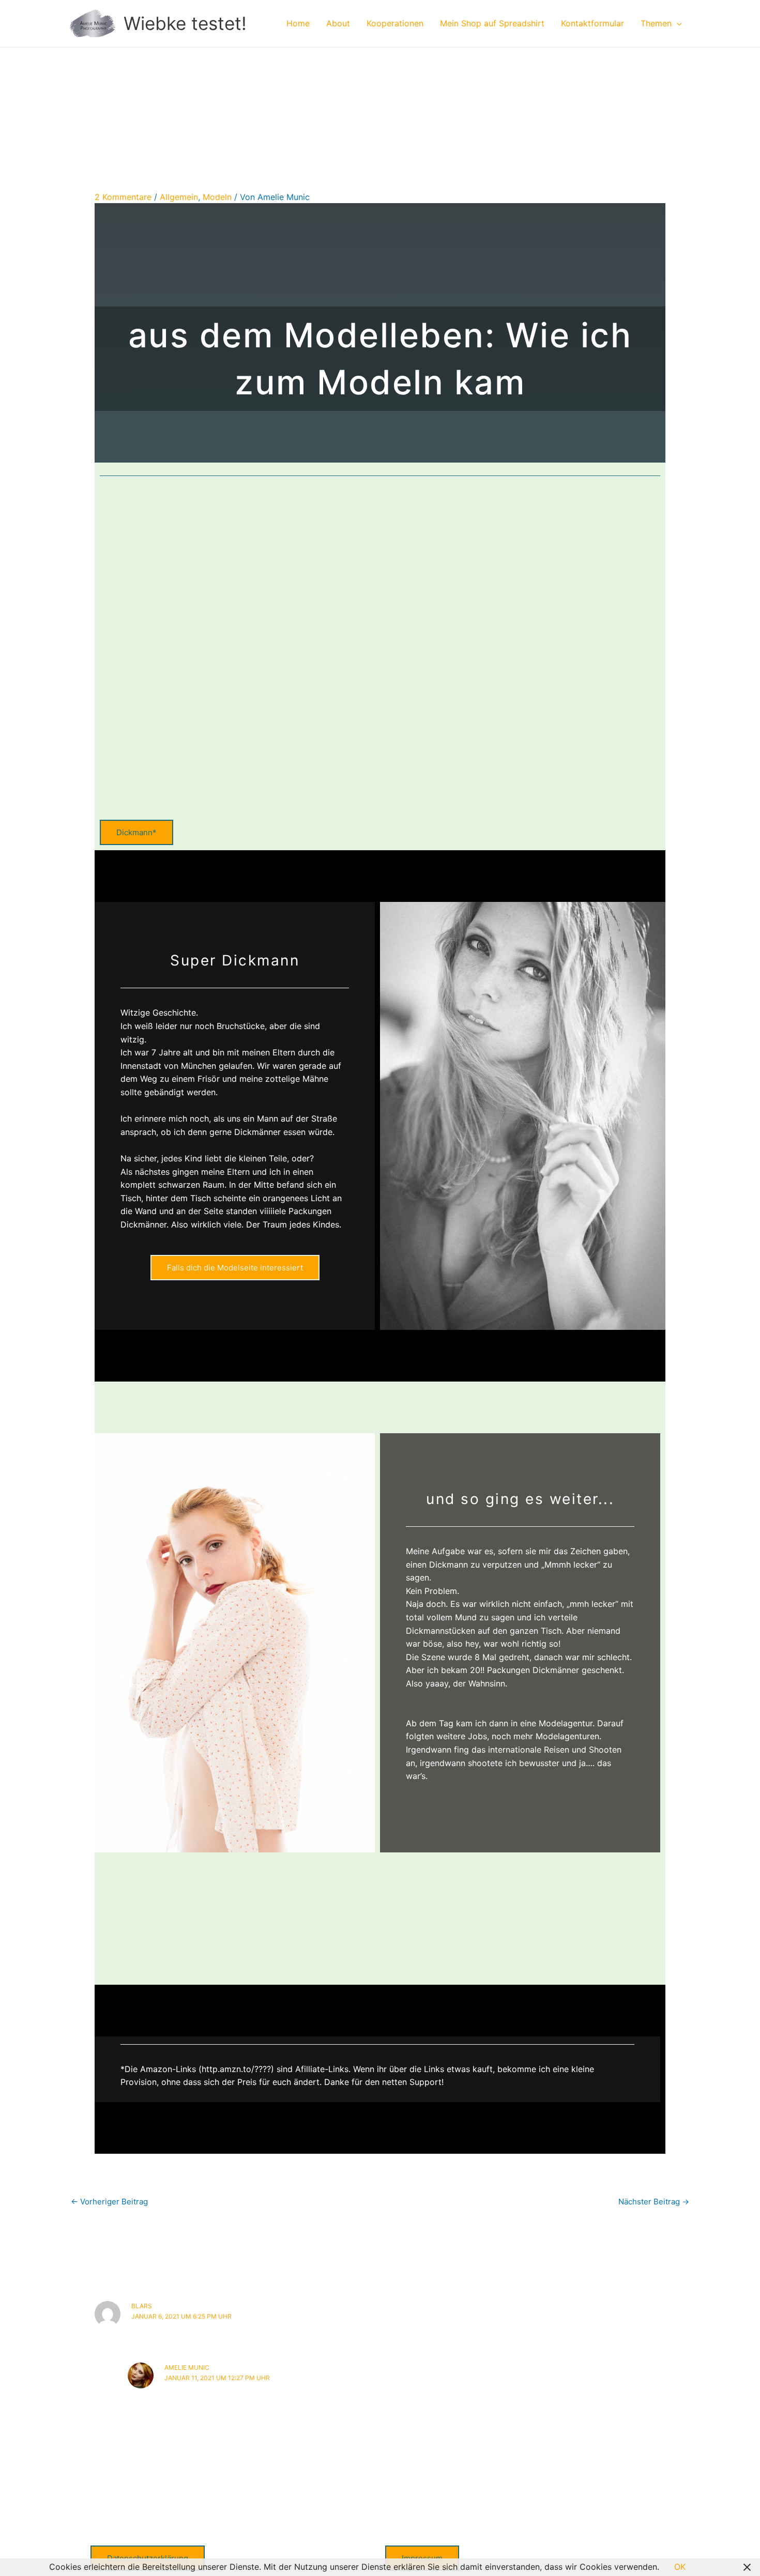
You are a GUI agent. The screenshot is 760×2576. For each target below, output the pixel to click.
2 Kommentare (123, 197)
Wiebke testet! (185, 23)
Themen (656, 23)
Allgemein (179, 197)
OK (680, 2567)
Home (298, 23)
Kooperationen (395, 23)
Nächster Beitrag (654, 2202)
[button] (677, 23)
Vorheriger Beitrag (109, 2202)
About (338, 23)
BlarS (142, 2306)
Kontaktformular (592, 23)
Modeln (217, 197)
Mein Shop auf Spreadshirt (492, 23)
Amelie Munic (187, 2367)
